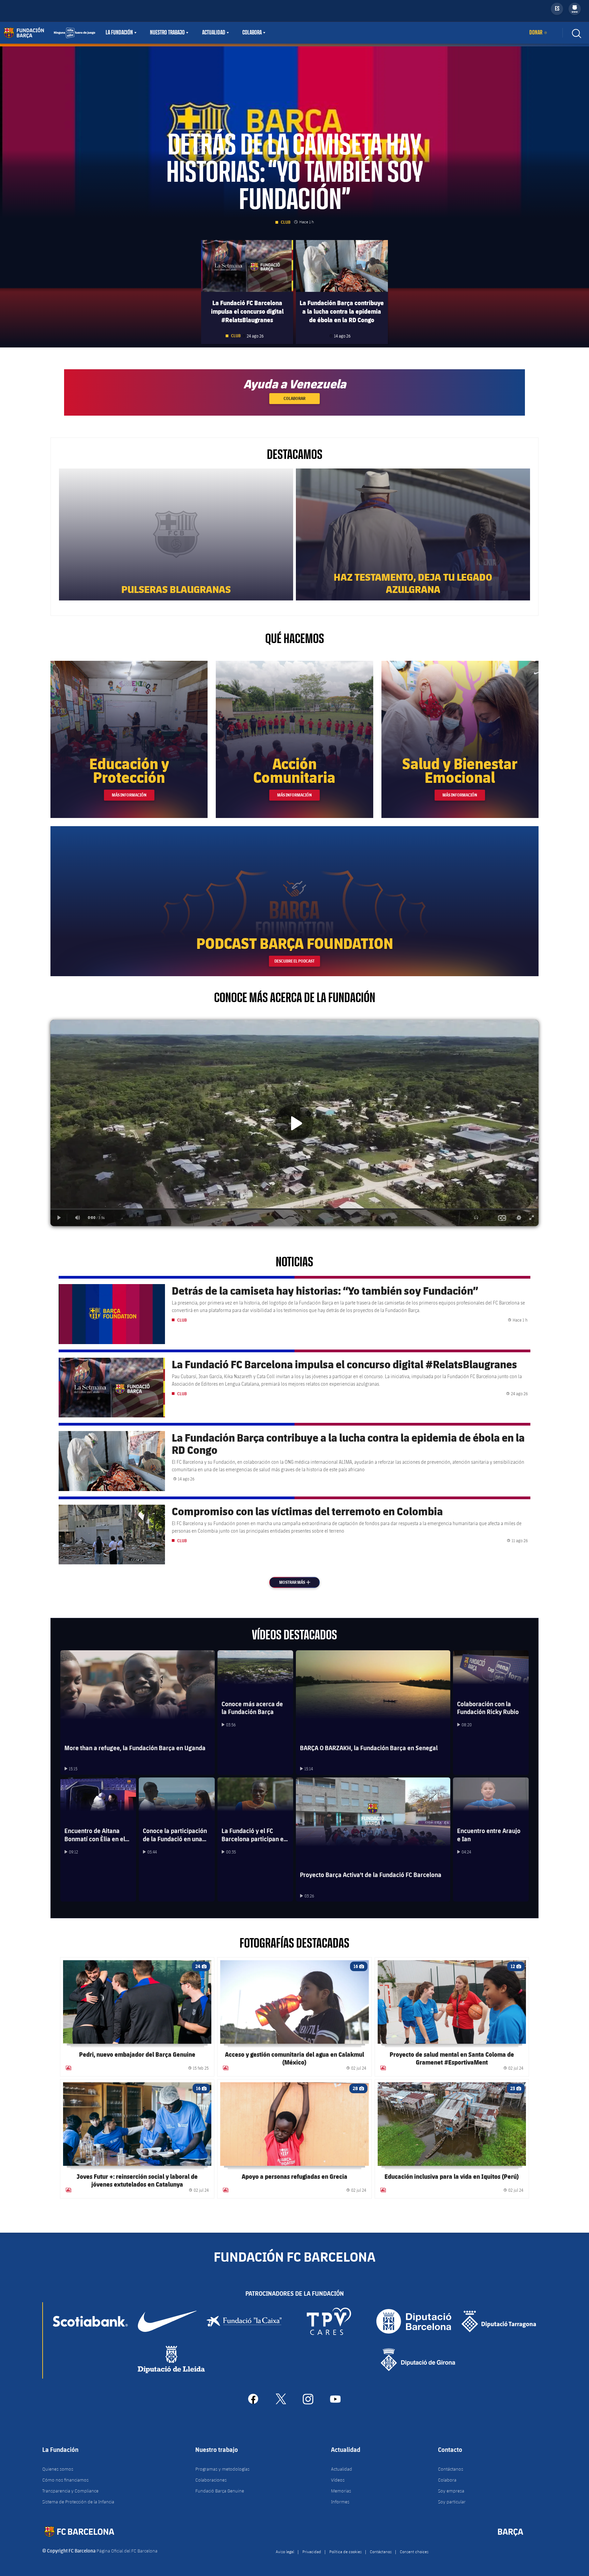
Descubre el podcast (294, 961)
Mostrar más (299, 1582)
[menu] (575, 9)
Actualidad (214, 33)
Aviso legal (285, 2551)
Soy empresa (451, 2491)
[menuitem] (575, 8)
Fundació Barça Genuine (220, 2491)
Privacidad (312, 2551)
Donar (536, 33)
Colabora (252, 33)
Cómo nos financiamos (65, 2480)
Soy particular (452, 2502)
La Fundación (119, 33)
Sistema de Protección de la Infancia (78, 2502)
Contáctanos (451, 2469)
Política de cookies (345, 2551)
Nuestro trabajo (167, 33)
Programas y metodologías (222, 2469)
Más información (129, 795)
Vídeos (338, 2480)
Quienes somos (58, 2469)
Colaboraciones (211, 2480)
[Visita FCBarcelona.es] (49, 33)
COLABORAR (294, 398)
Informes (340, 2502)
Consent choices (414, 2551)
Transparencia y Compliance (70, 2491)
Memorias (341, 2491)
